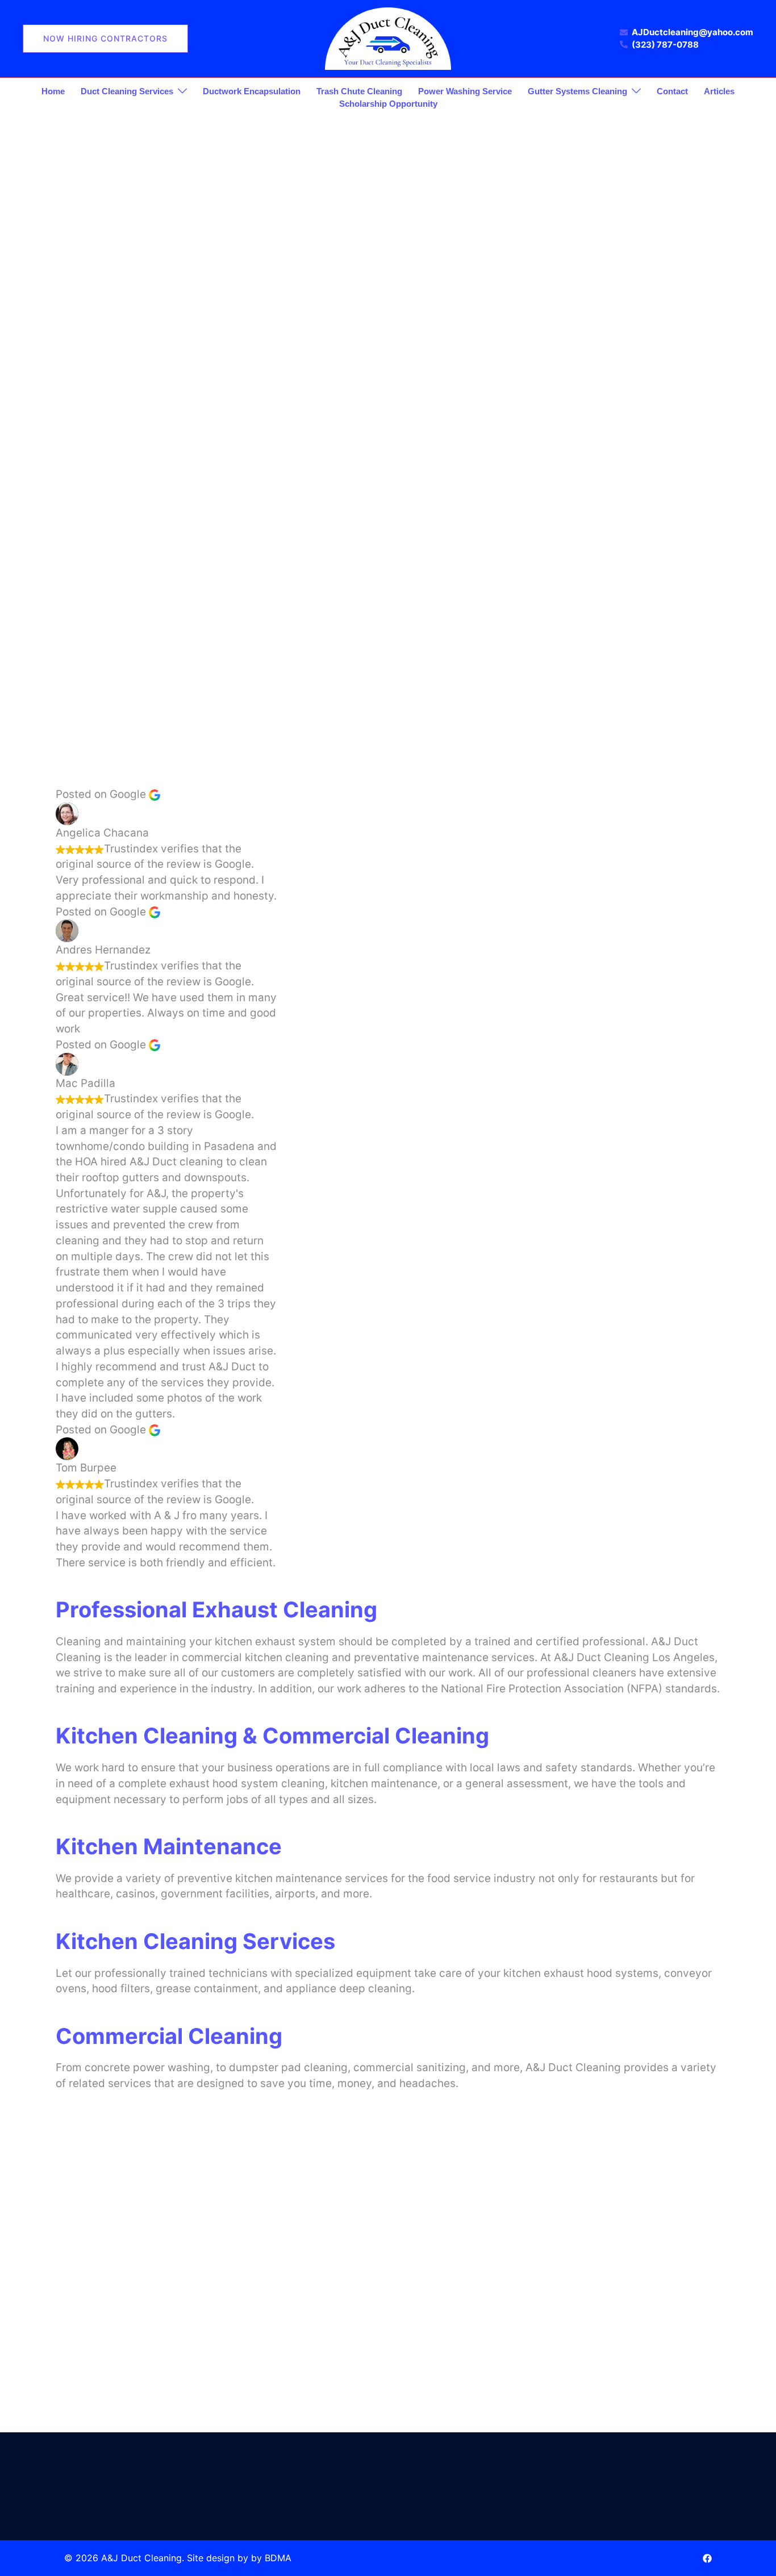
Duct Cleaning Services (127, 91)
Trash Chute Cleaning (359, 91)
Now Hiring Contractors (105, 38)
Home (53, 91)
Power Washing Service (465, 91)
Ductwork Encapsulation (252, 91)
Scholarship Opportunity (388, 104)
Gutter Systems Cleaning (577, 91)
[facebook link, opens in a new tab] (707, 2558)
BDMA (278, 2558)
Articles (719, 91)
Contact (672, 91)
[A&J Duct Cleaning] (388, 38)
